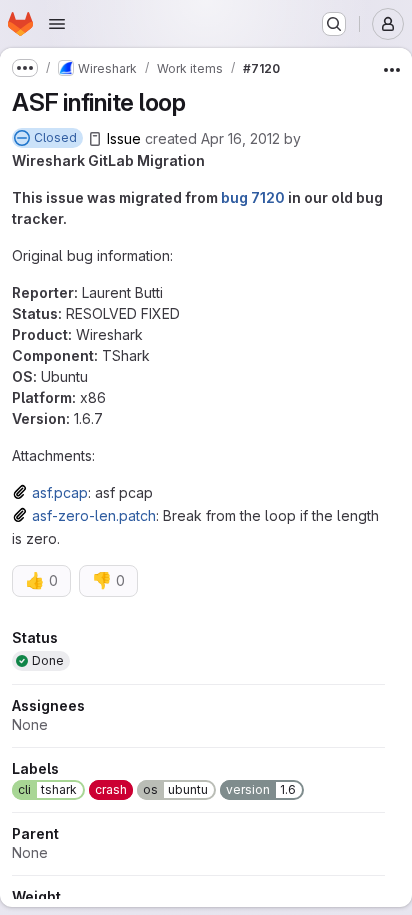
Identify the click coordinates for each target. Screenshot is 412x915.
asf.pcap (60, 492)
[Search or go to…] (334, 24)
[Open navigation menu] (57, 24)
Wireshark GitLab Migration (108, 160)
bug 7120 (253, 197)
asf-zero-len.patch (94, 515)
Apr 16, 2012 (240, 138)
